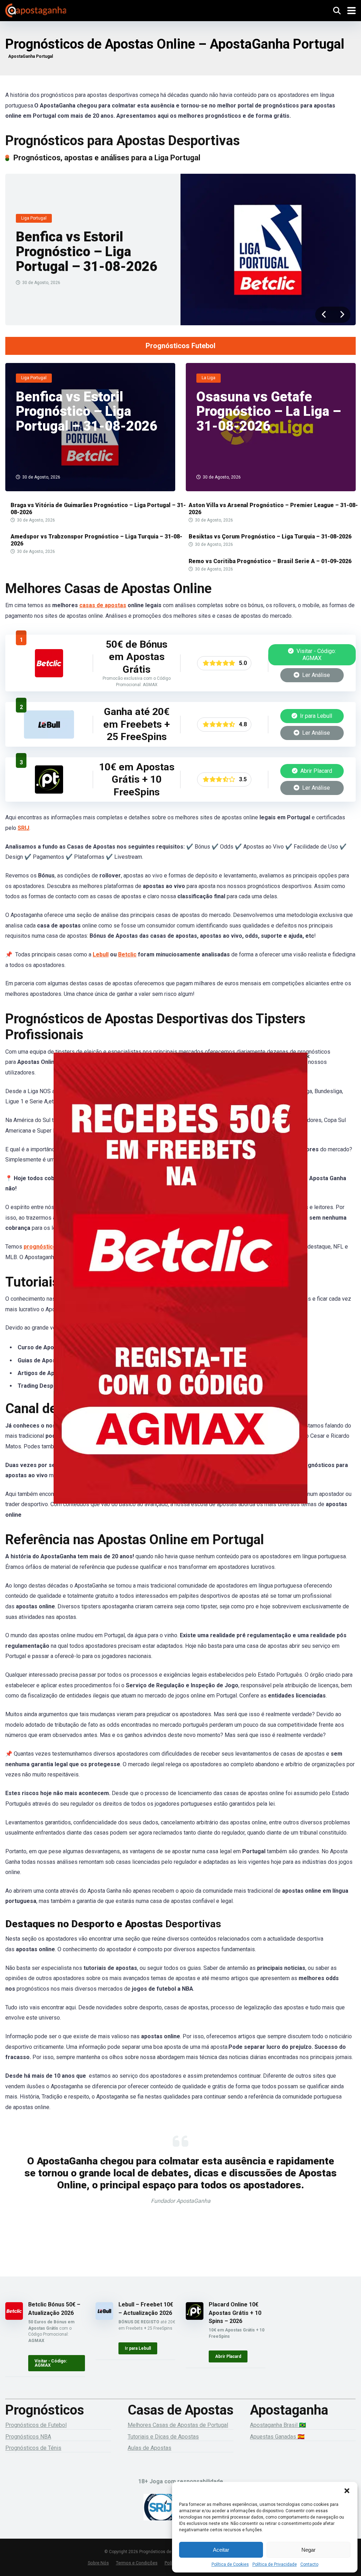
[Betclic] (180, 1288)
